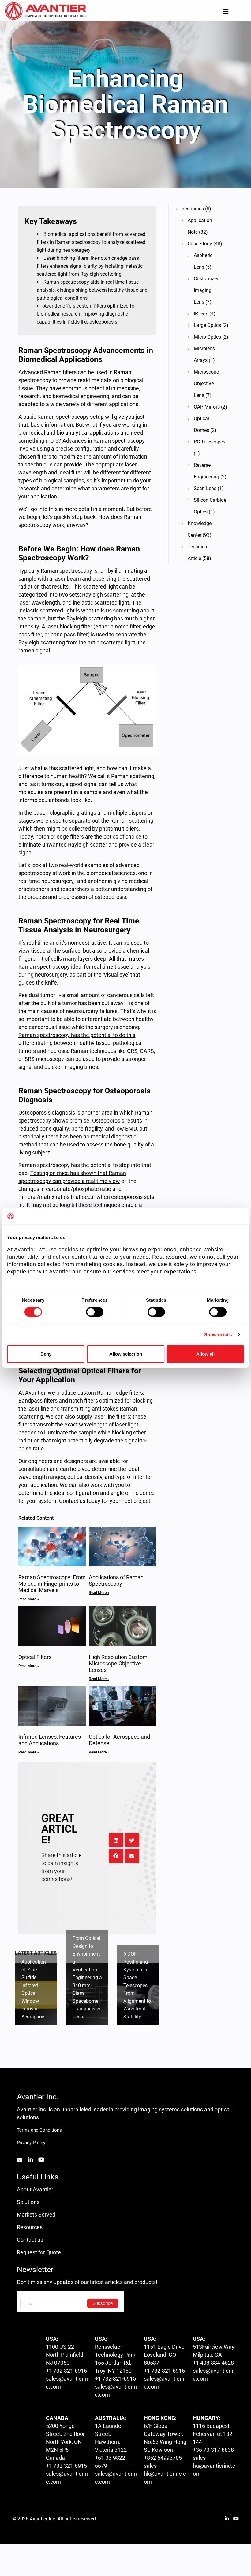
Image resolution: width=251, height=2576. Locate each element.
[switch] (95, 1312)
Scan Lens (205, 488)
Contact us (30, 2240)
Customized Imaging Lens (207, 290)
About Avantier (35, 2189)
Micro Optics (207, 337)
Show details (218, 1334)
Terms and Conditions (39, 2130)
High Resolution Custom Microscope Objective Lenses (118, 1663)
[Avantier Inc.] (46, 11)
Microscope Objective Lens (206, 384)
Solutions (28, 2202)
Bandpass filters (38, 1401)
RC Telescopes (210, 442)
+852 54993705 (163, 2458)
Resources (193, 209)
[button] (116, 1840)
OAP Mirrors (207, 407)
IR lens (201, 314)
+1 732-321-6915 (66, 2371)
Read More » (29, 1599)
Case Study (200, 244)
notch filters (84, 1401)
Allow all (205, 1354)
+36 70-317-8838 (213, 2450)
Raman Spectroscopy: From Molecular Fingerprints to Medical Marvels (52, 1584)
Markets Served (36, 2215)
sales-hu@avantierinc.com (214, 2466)
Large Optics (207, 325)
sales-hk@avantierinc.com (165, 2474)
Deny (46, 1354)
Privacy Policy (31, 2143)
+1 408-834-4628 (213, 2363)
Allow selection (126, 1354)
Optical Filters (35, 1657)
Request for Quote (39, 2252)
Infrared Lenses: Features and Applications (50, 1740)
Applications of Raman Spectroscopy (116, 1580)
